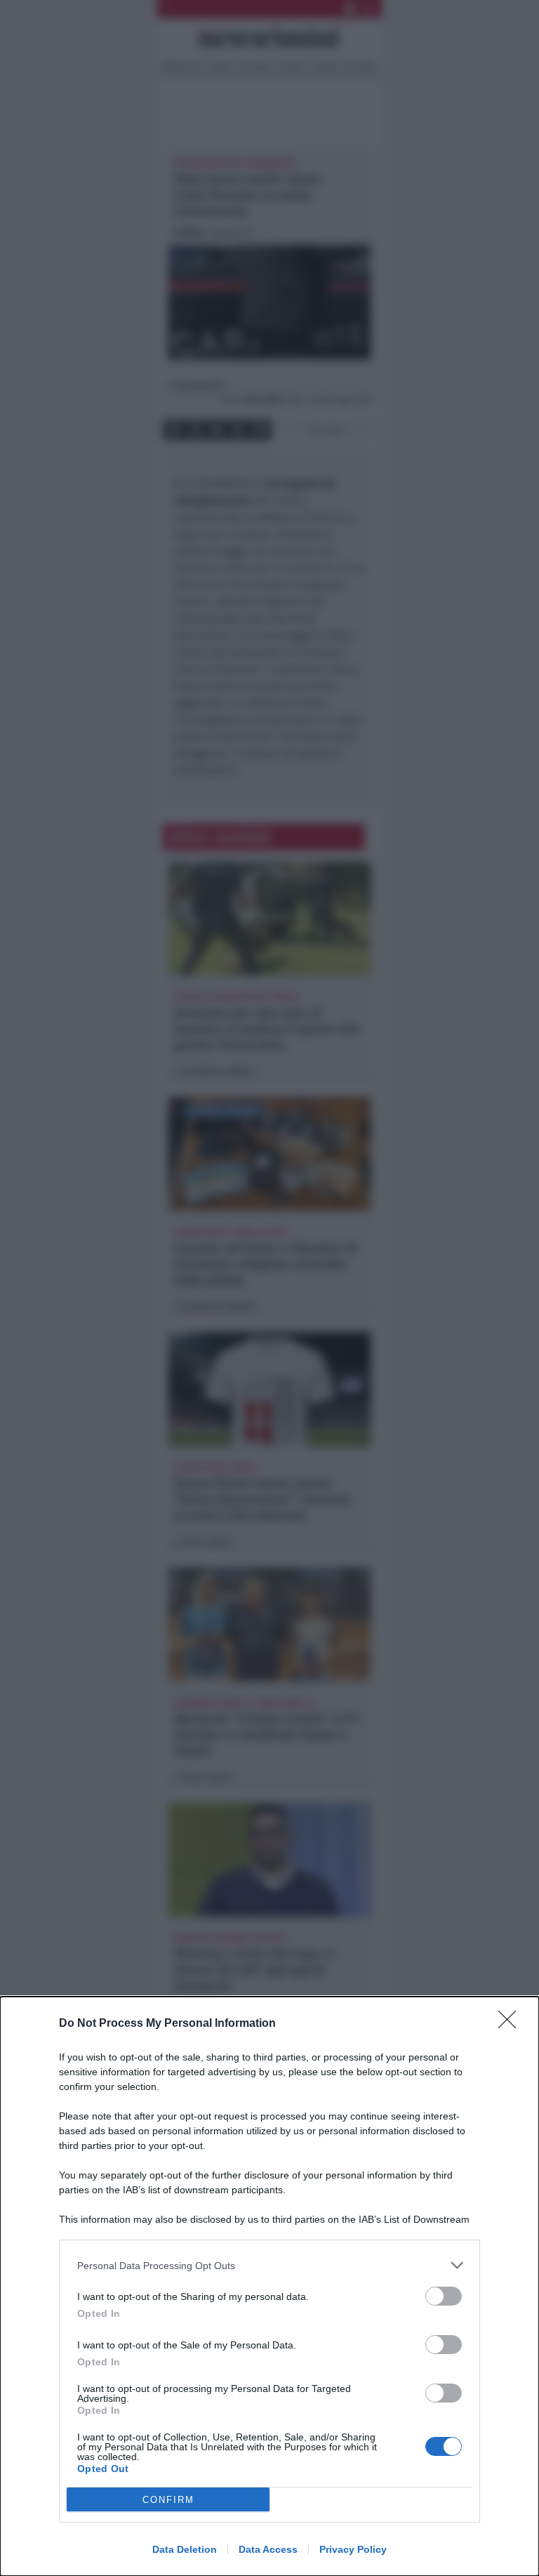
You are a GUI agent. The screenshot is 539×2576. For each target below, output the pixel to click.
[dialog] (269, 2286)
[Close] (512, 2024)
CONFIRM (168, 2500)
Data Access (268, 2549)
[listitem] (269, 2265)
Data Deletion (185, 2549)
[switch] (444, 2296)
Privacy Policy (353, 2549)
